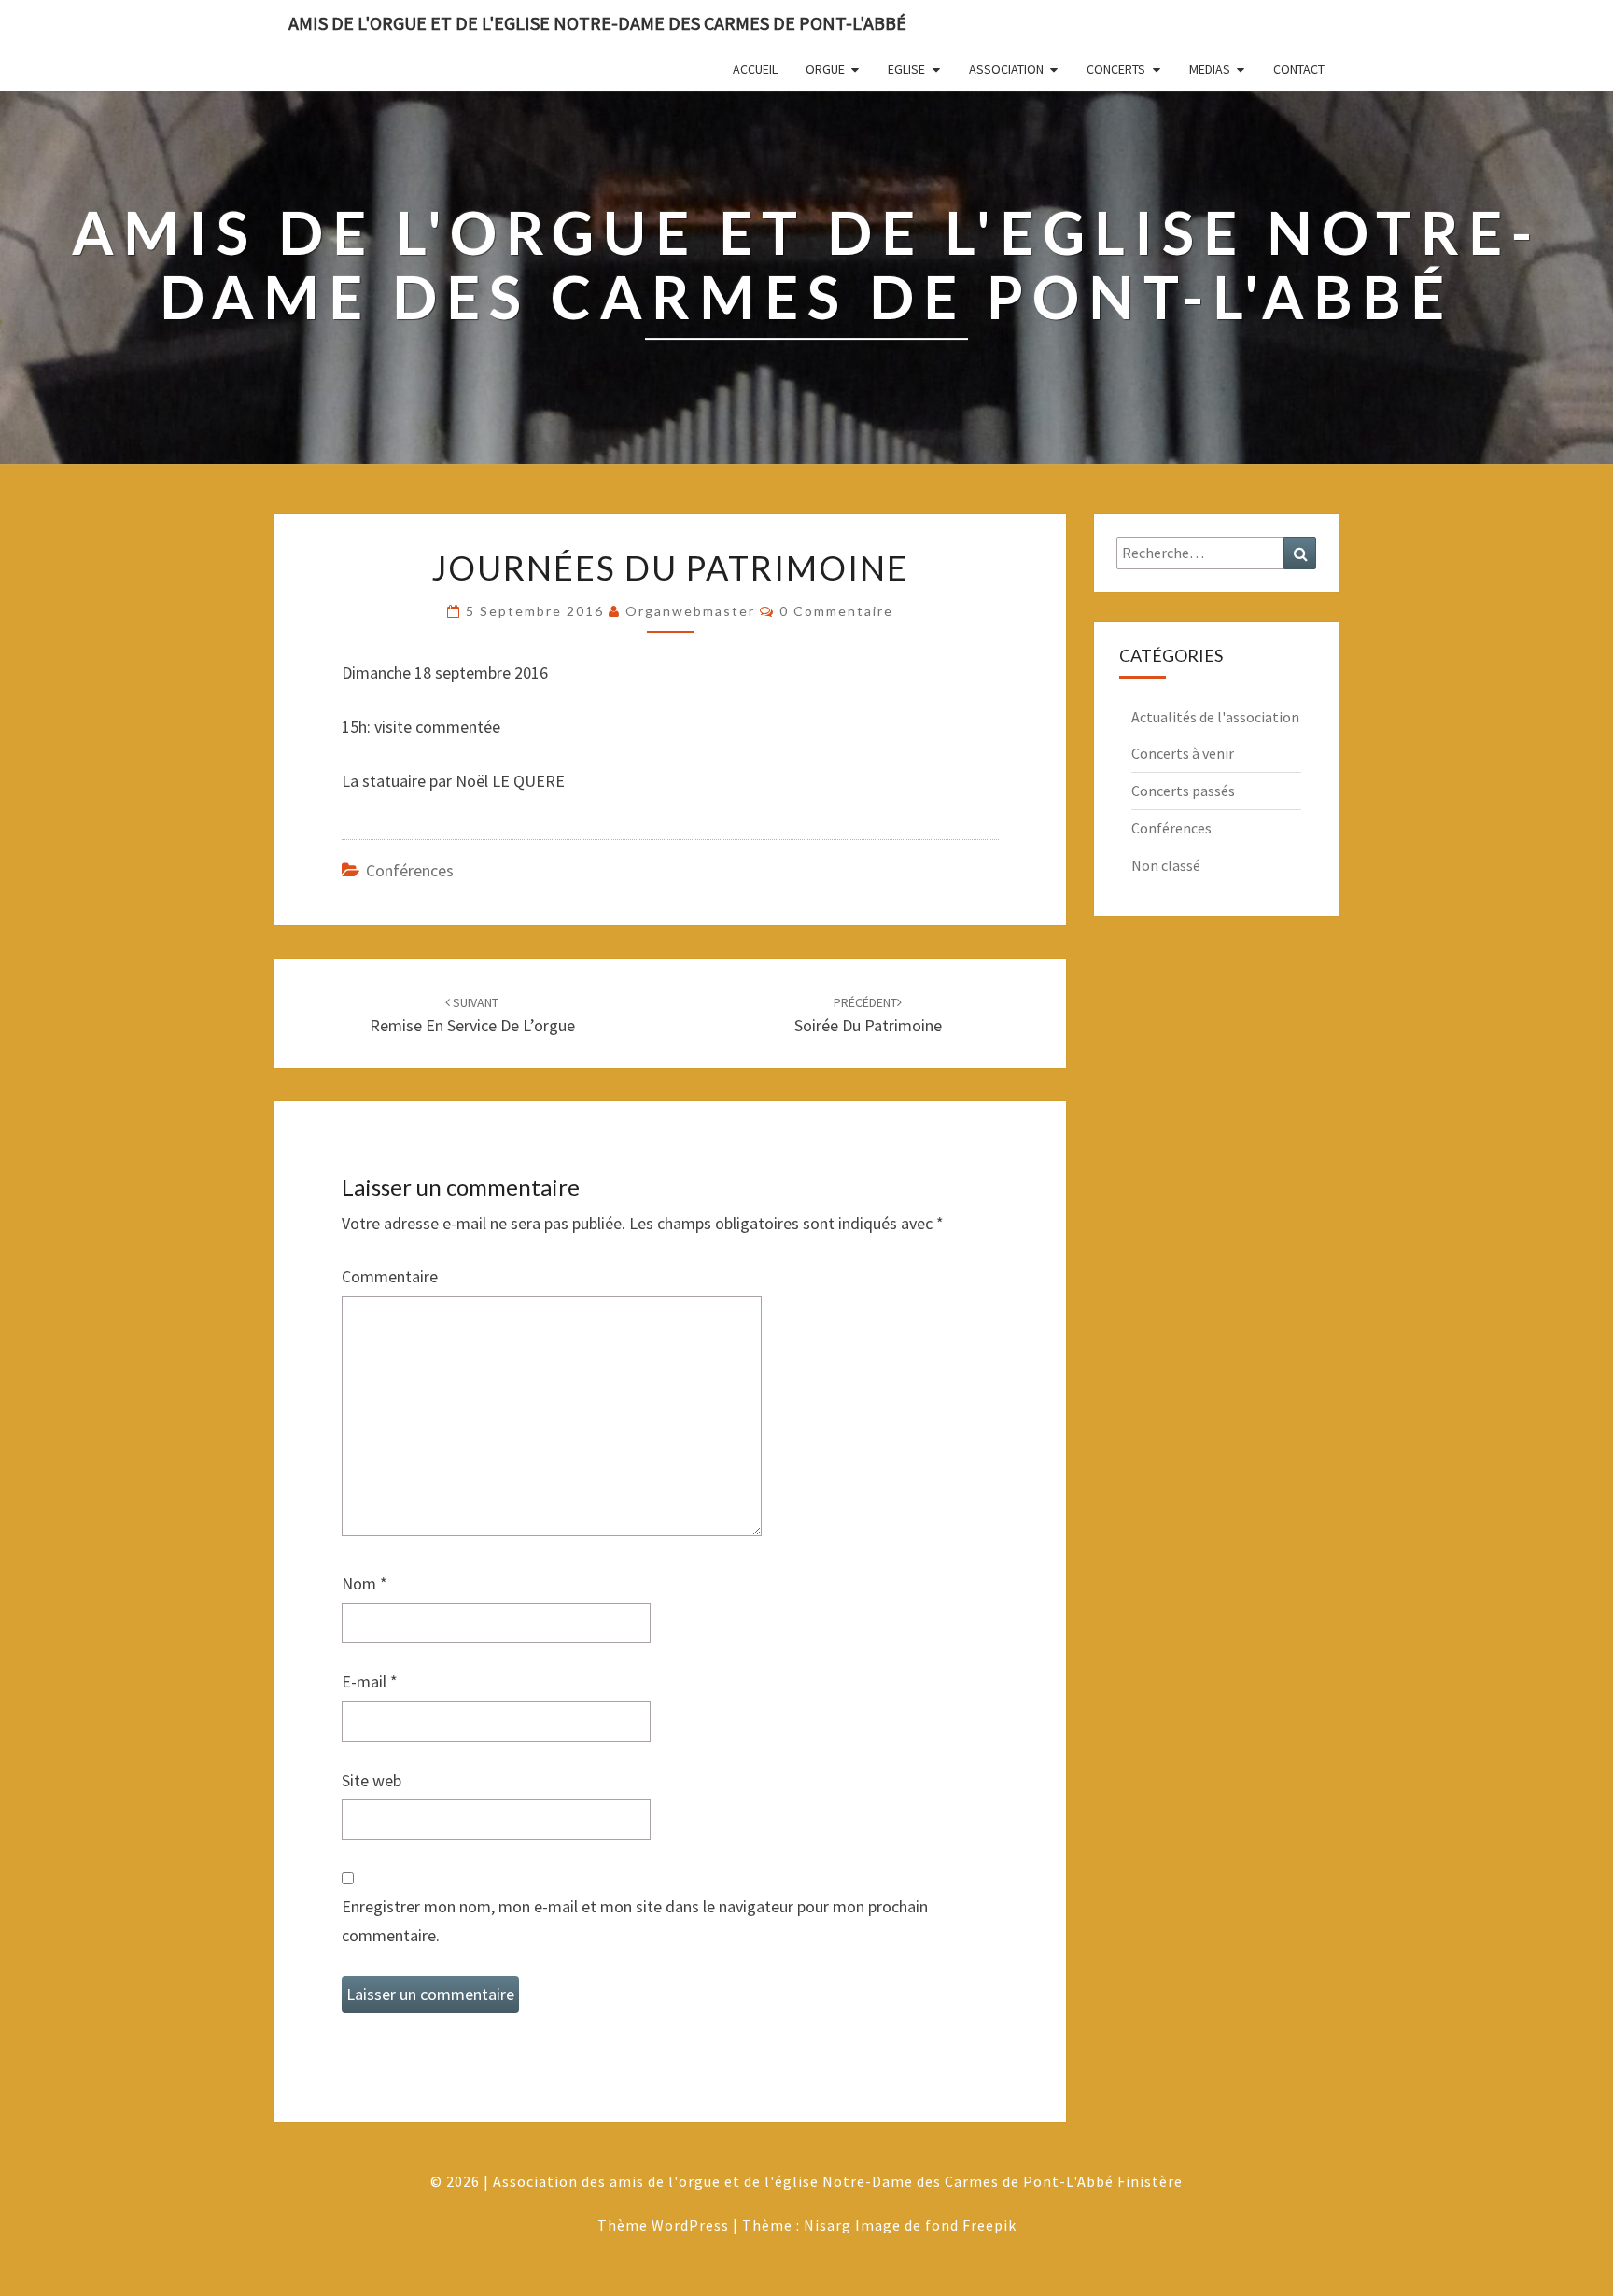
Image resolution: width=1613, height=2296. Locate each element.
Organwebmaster (690, 611)
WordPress (690, 2225)
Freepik (989, 2225)
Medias (1210, 69)
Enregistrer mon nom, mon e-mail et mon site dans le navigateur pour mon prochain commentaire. (635, 1921)
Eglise (906, 69)
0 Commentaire (836, 611)
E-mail (370, 1681)
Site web (372, 1780)
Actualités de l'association (1215, 717)
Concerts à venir (1183, 753)
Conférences (410, 870)
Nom (365, 1583)
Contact (1299, 69)
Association (1006, 69)
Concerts (1116, 69)
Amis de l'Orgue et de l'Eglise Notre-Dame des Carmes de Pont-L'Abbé (597, 23)
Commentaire (390, 1276)
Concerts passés (1183, 791)
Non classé (1166, 865)
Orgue (825, 69)
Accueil (755, 69)
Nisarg (828, 2225)
